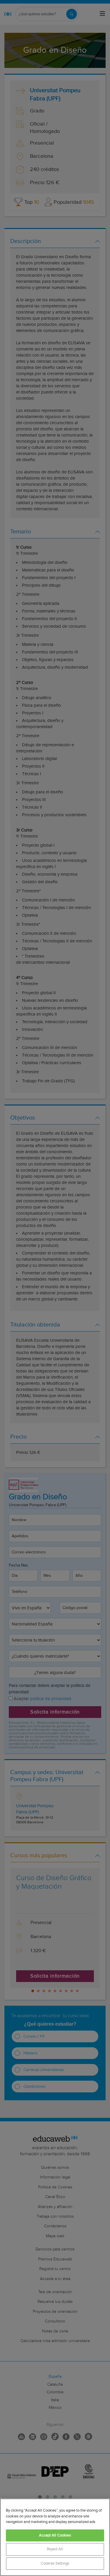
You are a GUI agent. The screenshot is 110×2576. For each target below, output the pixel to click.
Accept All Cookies (55, 2535)
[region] (55, 2537)
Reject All (55, 2549)
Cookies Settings (55, 2564)
